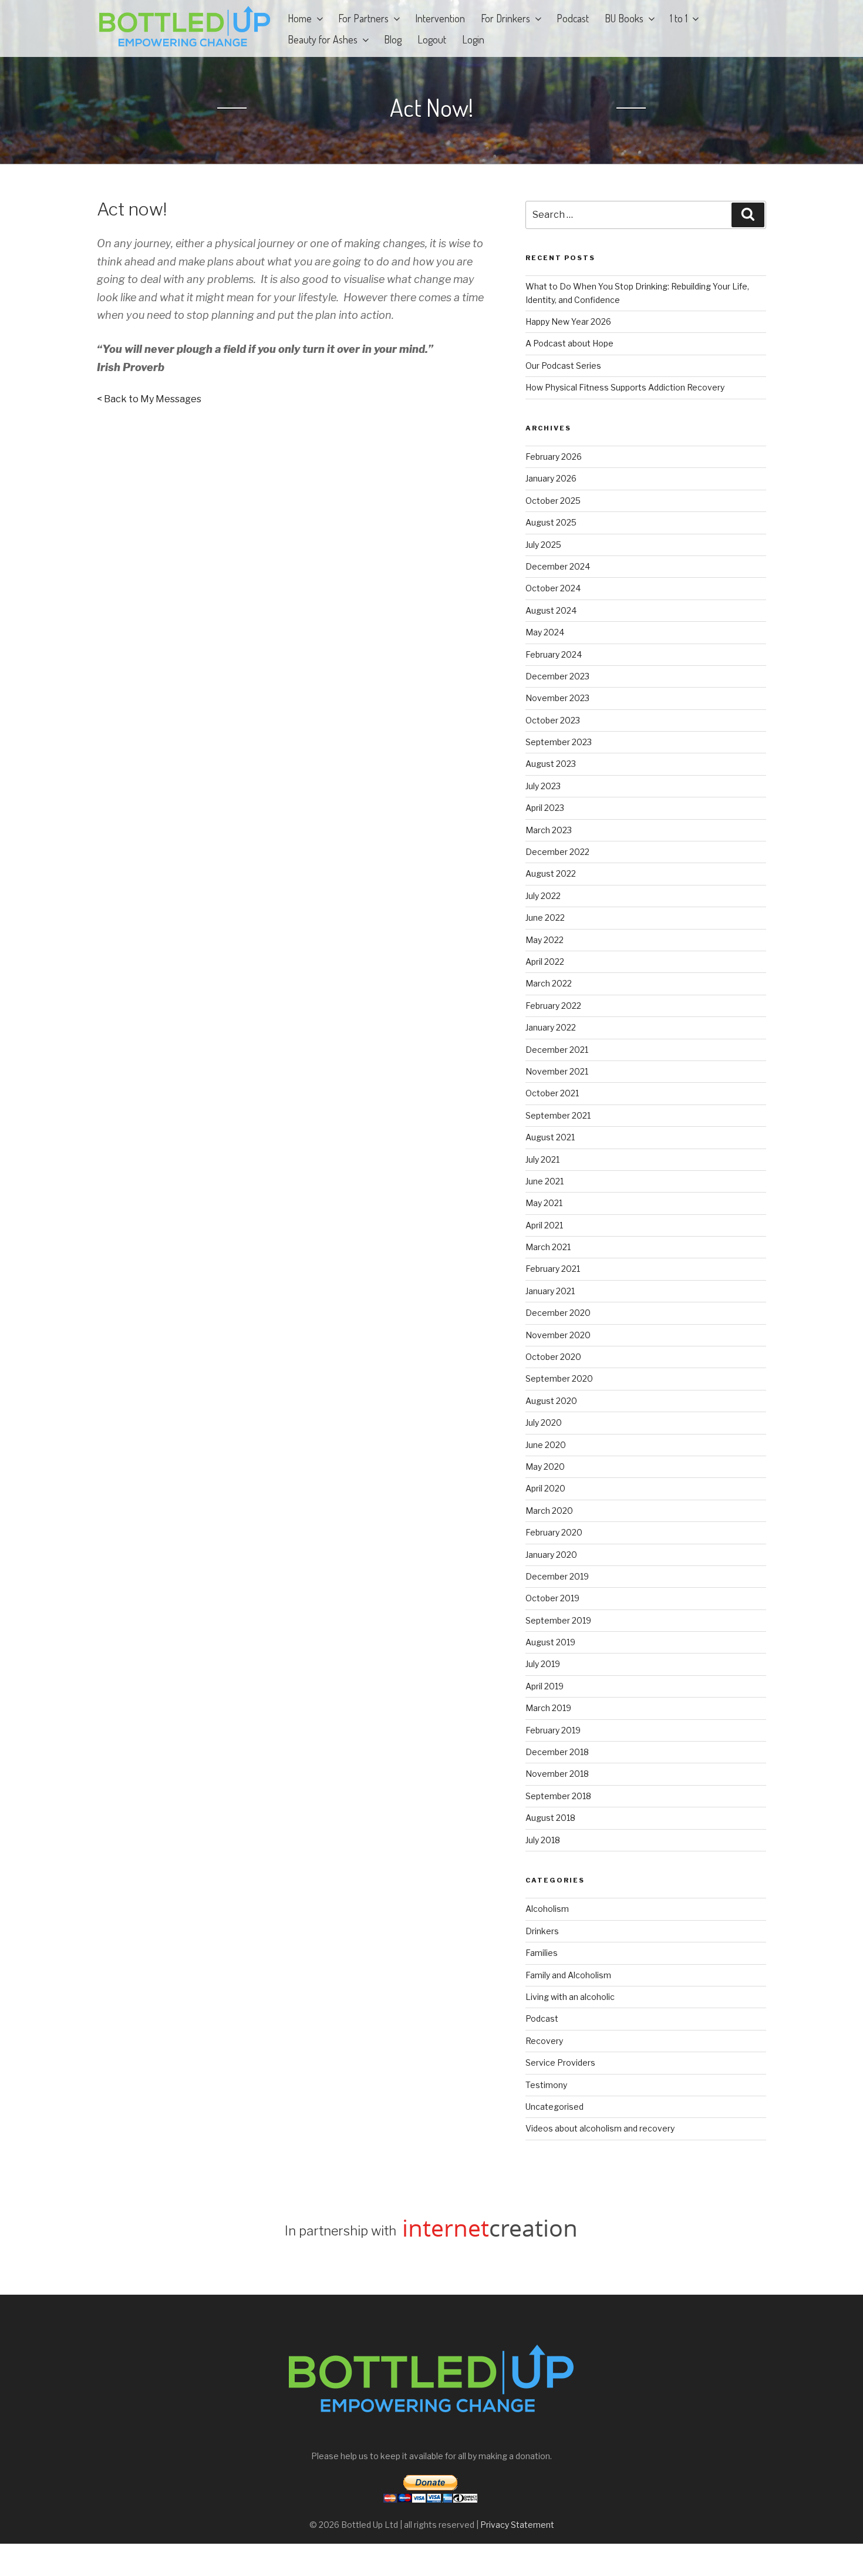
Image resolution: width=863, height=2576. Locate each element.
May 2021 (544, 1203)
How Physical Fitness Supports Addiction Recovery (626, 387)
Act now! (431, 107)
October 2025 (553, 501)
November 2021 (557, 1071)
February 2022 (553, 1006)
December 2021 (557, 1050)
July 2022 (543, 896)
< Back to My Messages (149, 399)
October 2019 (552, 1598)
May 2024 (545, 632)
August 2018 (550, 1818)
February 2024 (554, 654)
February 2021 (553, 1269)
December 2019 (557, 1576)
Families (542, 1953)
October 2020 (553, 1357)
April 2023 (545, 808)
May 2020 (545, 1467)
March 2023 (549, 830)
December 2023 (557, 676)
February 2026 (554, 457)
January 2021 (550, 1291)
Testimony (546, 2085)
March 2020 (549, 1511)
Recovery (544, 2041)
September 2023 (559, 742)
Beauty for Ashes (323, 39)
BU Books (624, 18)
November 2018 (557, 1774)
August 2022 (551, 873)
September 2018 (558, 1796)
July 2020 (544, 1422)
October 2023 (553, 720)
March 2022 (549, 983)
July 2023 (543, 786)
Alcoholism (547, 1909)
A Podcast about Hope (569, 343)
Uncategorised (554, 2107)
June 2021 (545, 1181)
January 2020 (551, 1555)
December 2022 (557, 852)
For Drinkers (505, 18)
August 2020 (551, 1401)
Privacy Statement (517, 2525)
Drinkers (542, 1931)
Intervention (440, 18)
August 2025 (551, 522)
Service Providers (560, 2063)
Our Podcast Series (563, 366)
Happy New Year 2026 (568, 321)
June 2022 (545, 917)
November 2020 (558, 1335)
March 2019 (548, 1708)
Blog (393, 39)
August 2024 (551, 610)
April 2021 (544, 1225)
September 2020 (559, 1378)
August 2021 (550, 1137)
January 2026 (551, 478)
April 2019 (545, 1686)
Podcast (573, 18)
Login (473, 39)
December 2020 (558, 1313)
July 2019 (543, 1664)
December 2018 (557, 1752)
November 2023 (557, 698)
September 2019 (558, 1620)
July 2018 (543, 1840)
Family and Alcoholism (568, 1975)
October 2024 (553, 588)
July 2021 (542, 1159)
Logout (432, 39)
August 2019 (550, 1642)
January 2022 (551, 1027)
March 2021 (548, 1247)
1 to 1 (679, 18)
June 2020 (546, 1445)
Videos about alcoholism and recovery (600, 2128)
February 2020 (554, 1532)
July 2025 (543, 545)
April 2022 (545, 962)
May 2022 (545, 940)
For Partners (363, 18)
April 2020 (545, 1488)
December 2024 (558, 566)
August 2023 (551, 764)
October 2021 (552, 1093)
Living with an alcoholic (570, 1997)
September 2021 (558, 1115)
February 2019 (553, 1730)
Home (300, 18)
